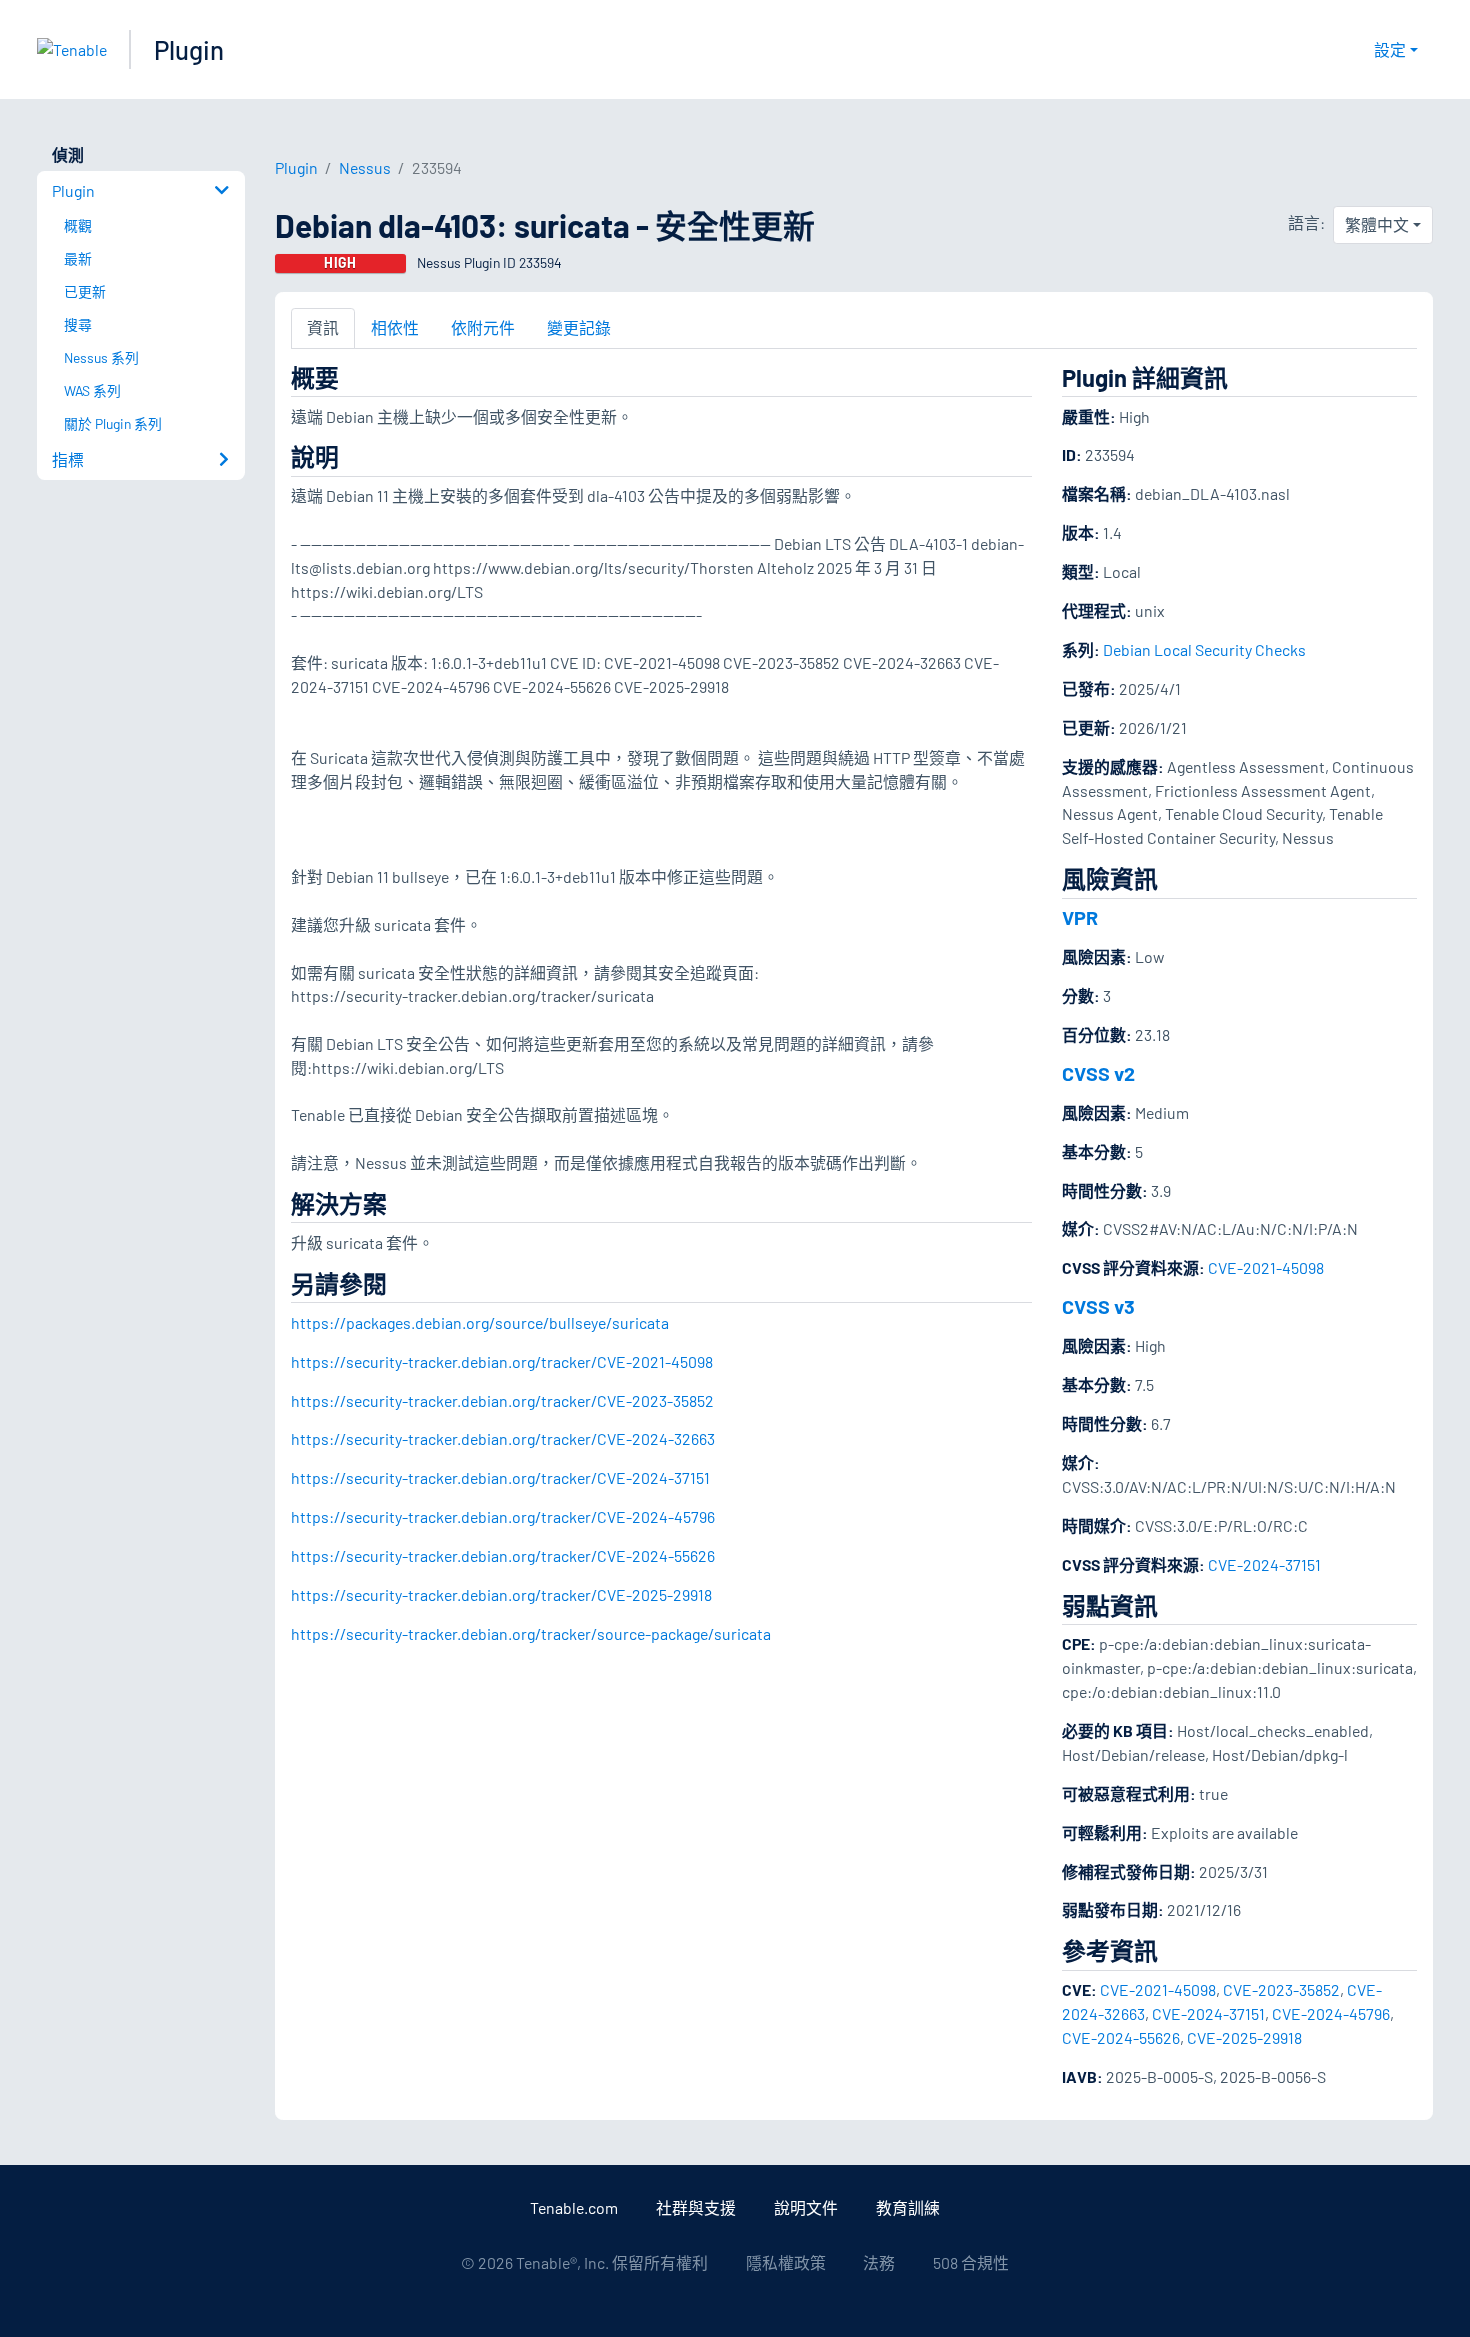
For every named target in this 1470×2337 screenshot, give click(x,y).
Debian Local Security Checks (1204, 649)
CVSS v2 (1098, 1073)
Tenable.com (574, 2207)
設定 (1390, 49)
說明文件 (806, 2207)
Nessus (365, 167)
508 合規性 (971, 2262)
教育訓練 (908, 2207)
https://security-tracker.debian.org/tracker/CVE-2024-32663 (503, 1438)
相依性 (395, 327)
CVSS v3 (1098, 1306)
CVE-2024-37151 (1264, 1564)
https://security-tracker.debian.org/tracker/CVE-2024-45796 (503, 1516)
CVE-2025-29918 (1244, 2037)
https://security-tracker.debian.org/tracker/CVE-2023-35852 (502, 1400)
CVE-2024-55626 (1121, 2037)
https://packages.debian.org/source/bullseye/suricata (480, 1322)
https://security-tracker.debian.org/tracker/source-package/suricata (531, 1633)
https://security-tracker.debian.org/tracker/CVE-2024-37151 (500, 1477)
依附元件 (483, 327)
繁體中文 (1377, 224)
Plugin (189, 49)
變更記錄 (579, 327)
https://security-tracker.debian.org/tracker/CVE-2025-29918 (501, 1594)
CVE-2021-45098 (1266, 1267)
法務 (879, 2262)
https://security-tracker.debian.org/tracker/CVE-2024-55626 (503, 1555)
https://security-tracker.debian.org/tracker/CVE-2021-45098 (502, 1361)
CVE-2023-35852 (1281, 1989)
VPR (1080, 917)
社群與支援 (696, 2207)
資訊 (323, 327)
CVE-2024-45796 (1331, 2013)
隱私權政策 (786, 2262)
